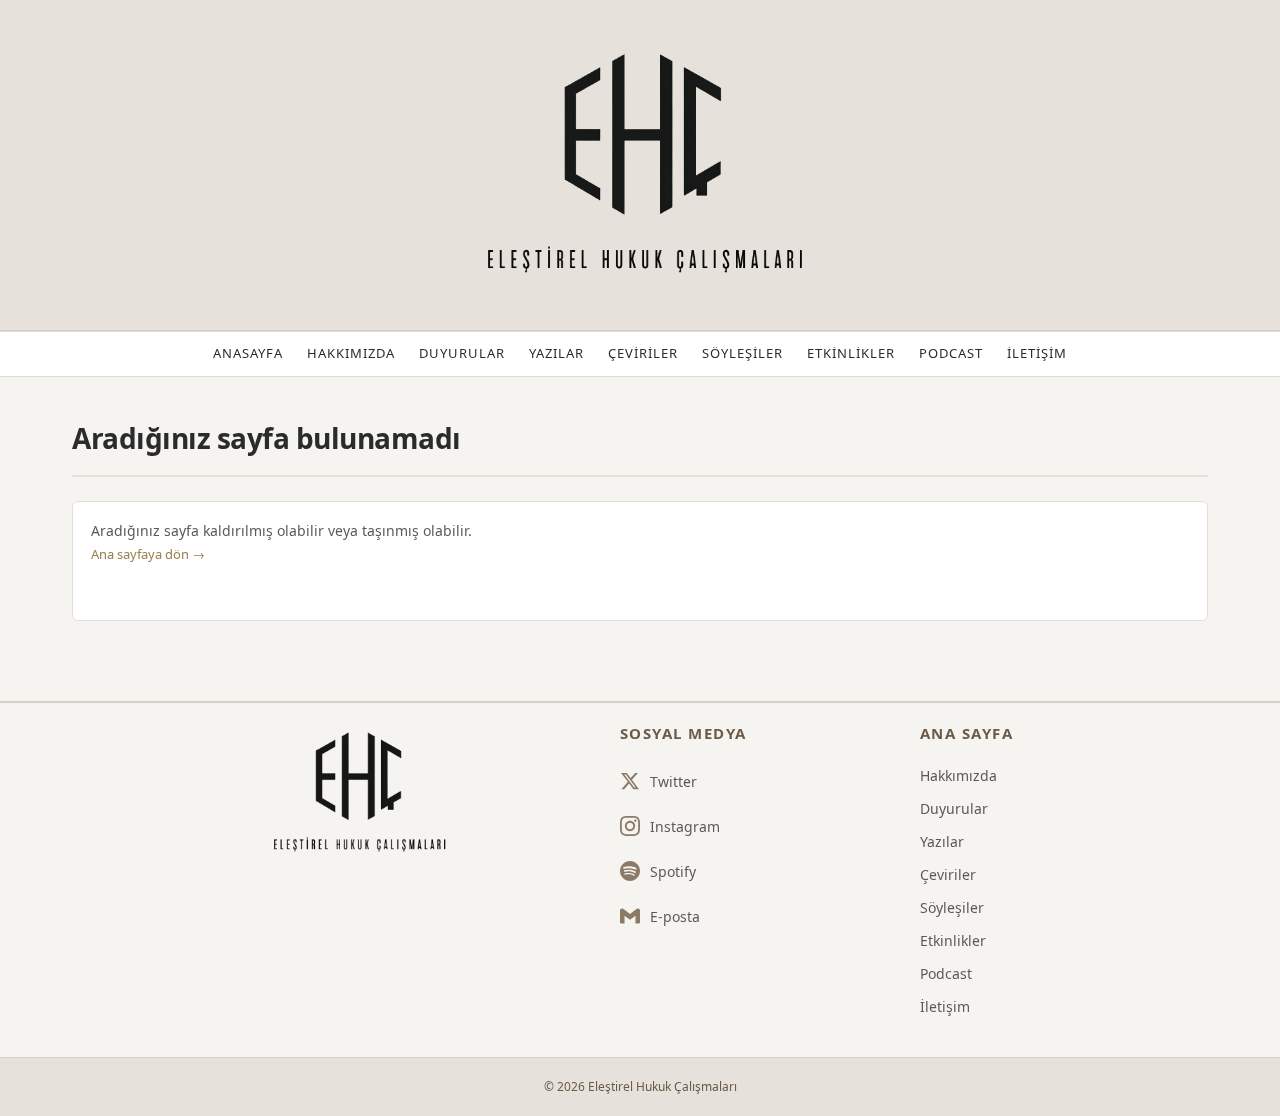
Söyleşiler (742, 353)
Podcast (951, 353)
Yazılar (556, 353)
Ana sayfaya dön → (148, 554)
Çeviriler (643, 353)
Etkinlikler (851, 353)
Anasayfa (248, 353)
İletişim (1037, 353)
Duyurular (462, 353)
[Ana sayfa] (357, 793)
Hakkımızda (351, 353)
